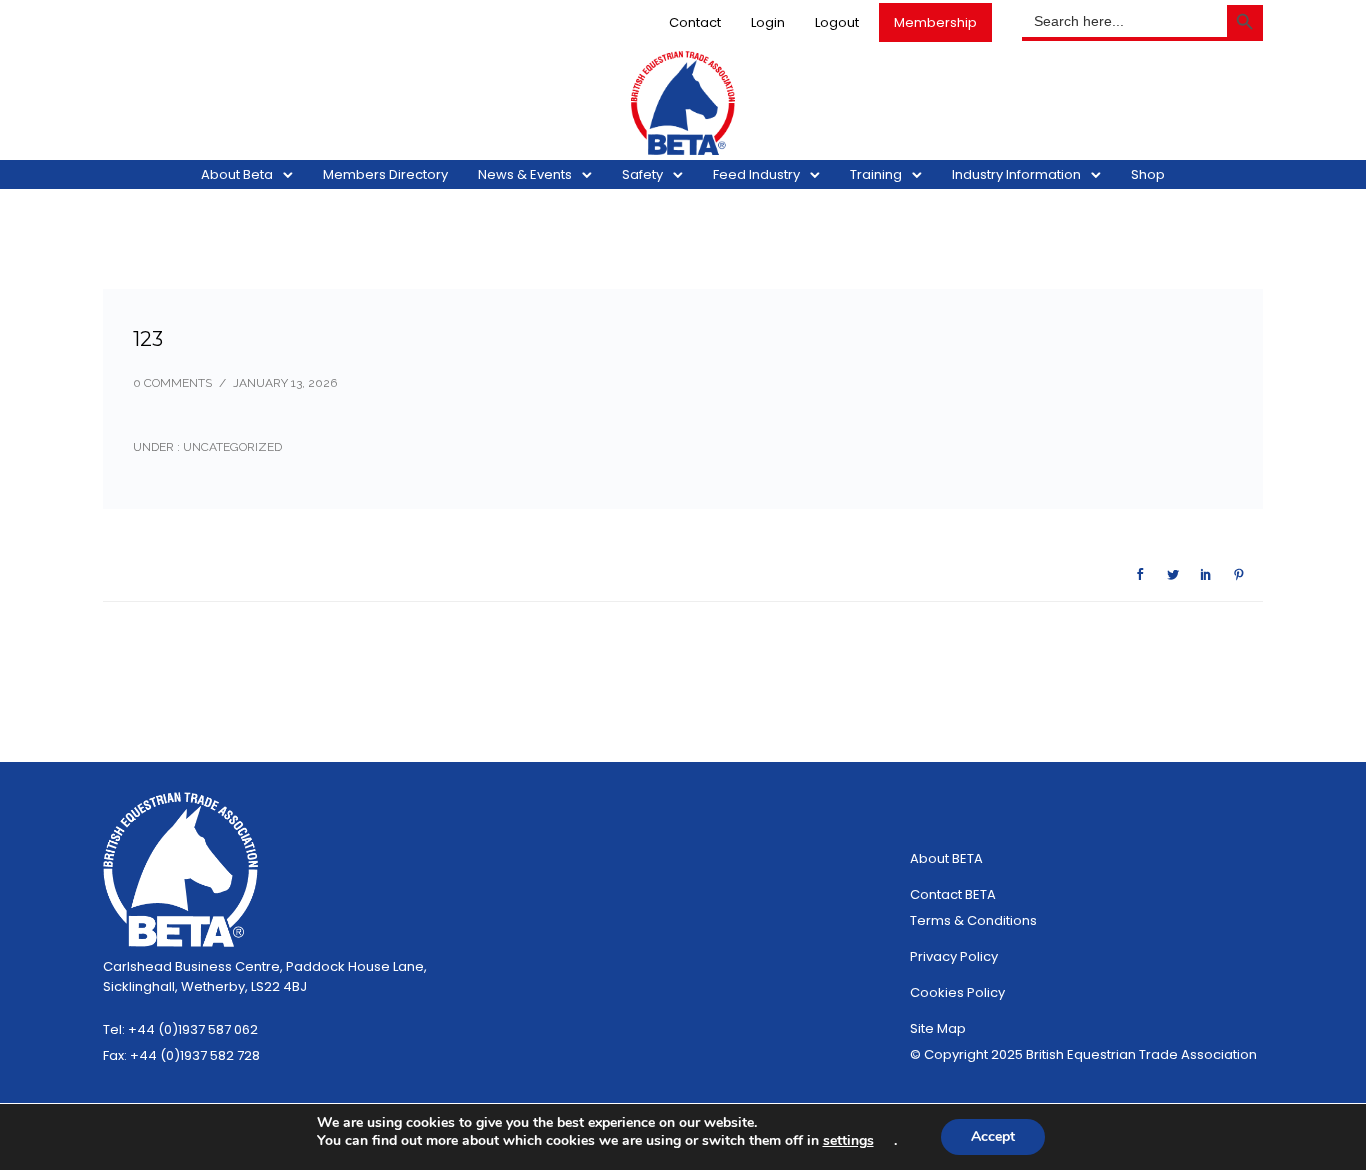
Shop (1148, 174)
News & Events (525, 174)
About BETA (946, 858)
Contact (695, 22)
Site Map (938, 1028)
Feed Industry (756, 174)
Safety (642, 174)
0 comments (172, 383)
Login (768, 22)
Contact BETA (953, 894)
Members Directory (385, 174)
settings (848, 1141)
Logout (837, 22)
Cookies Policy (957, 992)
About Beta (237, 174)
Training (876, 174)
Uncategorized (231, 447)
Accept (993, 1136)
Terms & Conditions (973, 920)
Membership (935, 22)
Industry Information (1016, 174)
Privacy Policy (954, 956)
